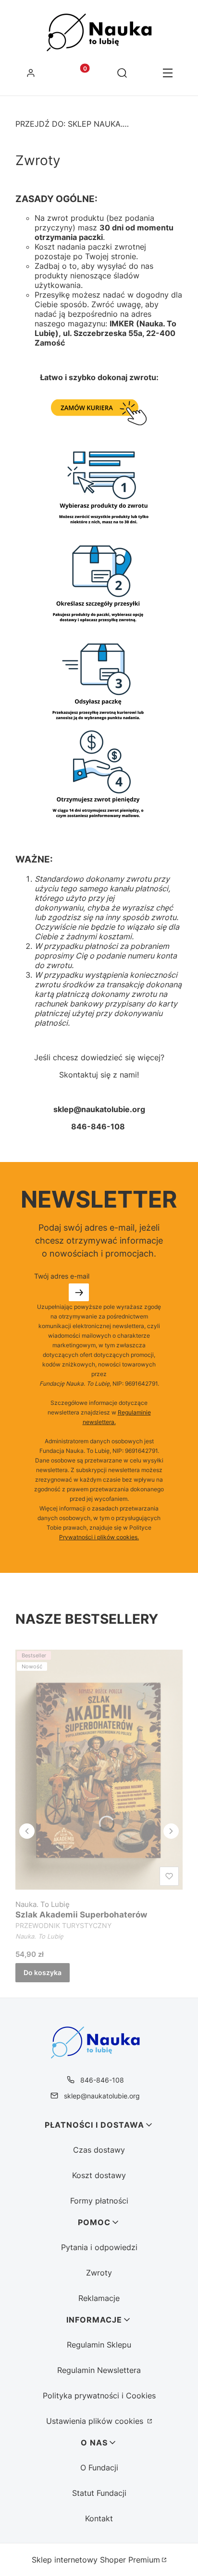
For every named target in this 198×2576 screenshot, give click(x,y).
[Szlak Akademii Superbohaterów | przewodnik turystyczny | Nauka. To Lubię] (99, 1770)
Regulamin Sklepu (99, 2345)
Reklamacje (99, 2298)
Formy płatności (99, 2201)
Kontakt (99, 2518)
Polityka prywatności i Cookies (99, 2396)
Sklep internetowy (96, 2560)
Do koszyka (43, 1972)
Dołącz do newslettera (79, 1292)
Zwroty (99, 2273)
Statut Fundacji (99, 2493)
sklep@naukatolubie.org (102, 2096)
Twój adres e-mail (62, 1276)
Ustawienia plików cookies (96, 2421)
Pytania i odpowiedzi (99, 2247)
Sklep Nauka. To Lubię (73, 124)
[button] (167, 74)
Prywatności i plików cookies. (99, 1537)
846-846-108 (102, 2080)
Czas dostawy (99, 2150)
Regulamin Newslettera (99, 2370)
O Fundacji (99, 2468)
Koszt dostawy (99, 2175)
